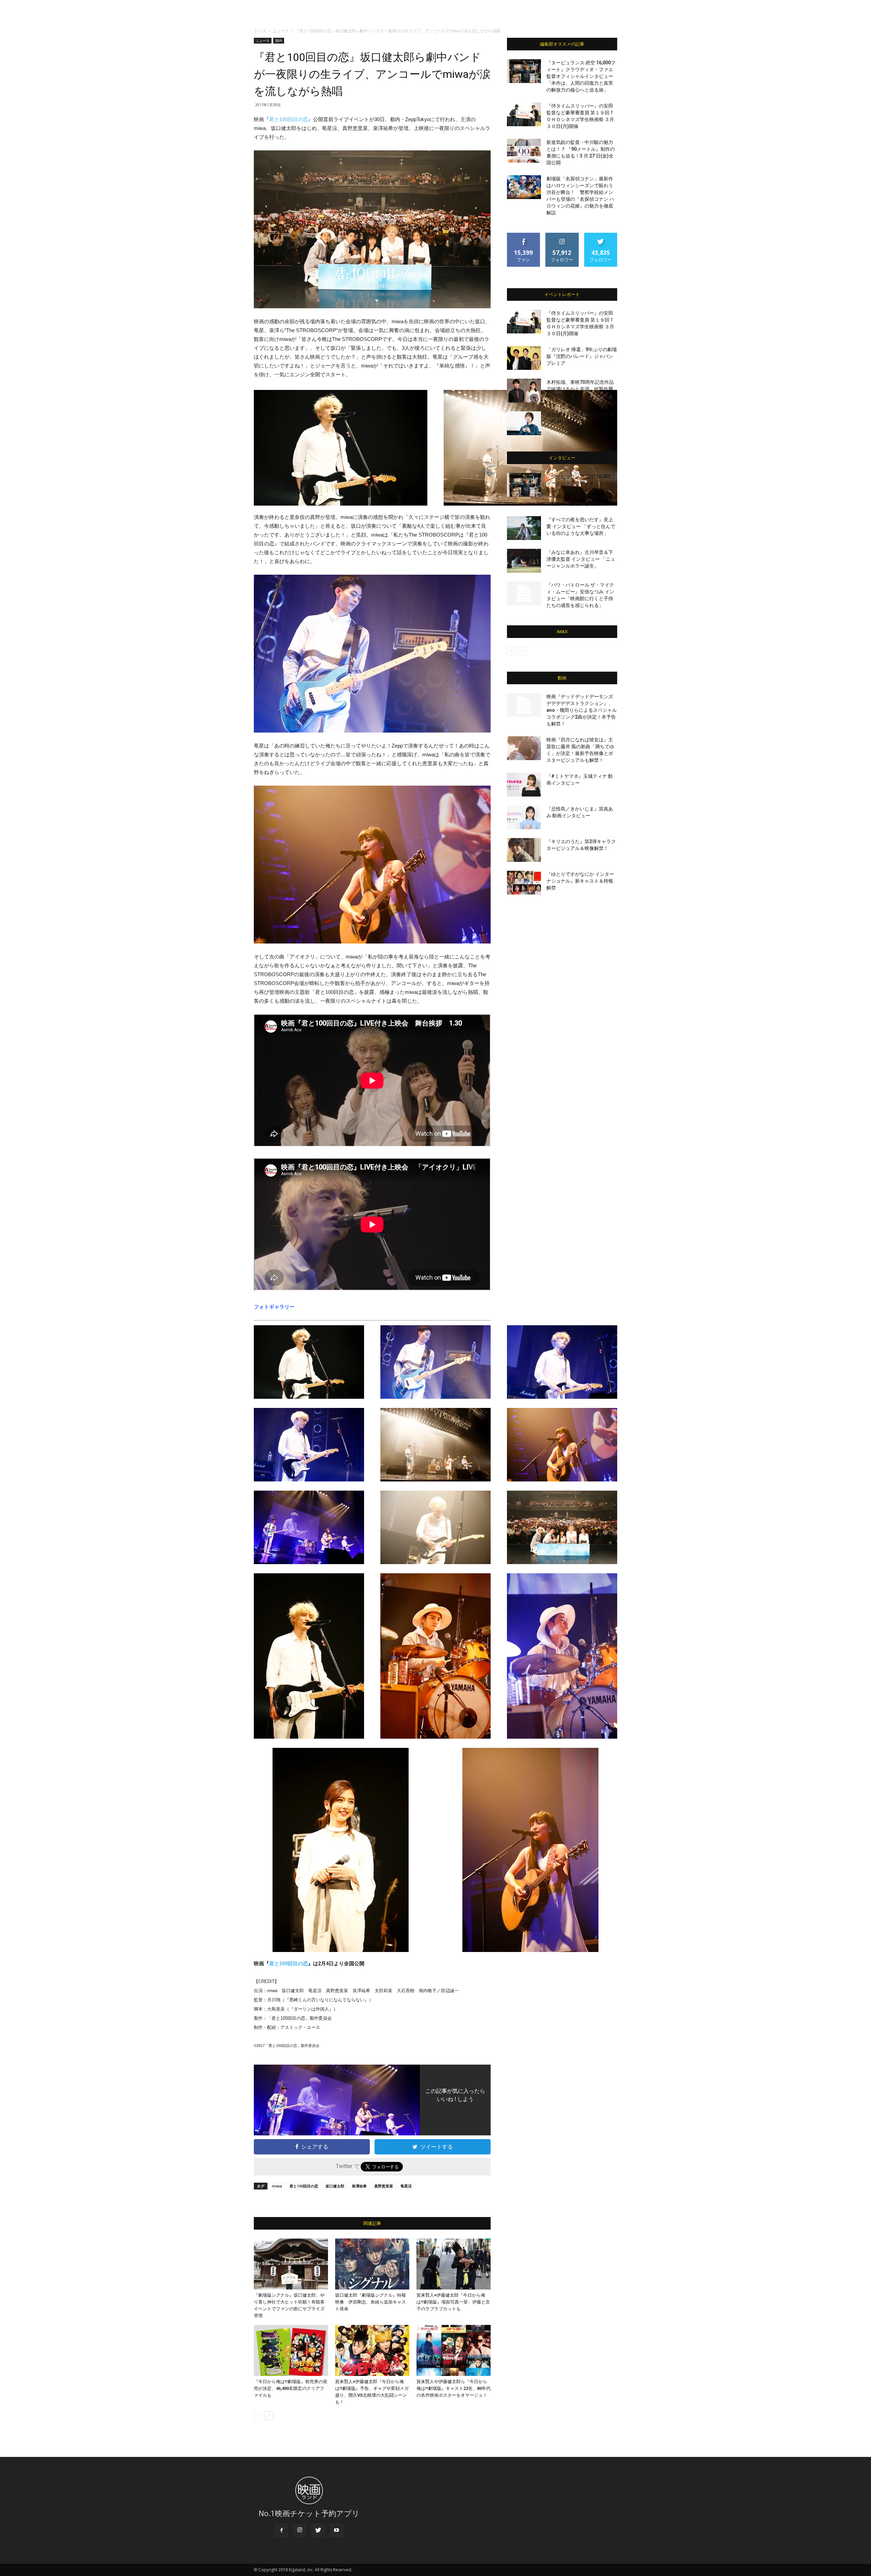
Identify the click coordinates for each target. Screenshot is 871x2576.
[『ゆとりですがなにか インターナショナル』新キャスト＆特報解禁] (524, 883)
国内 (279, 40)
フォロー (562, 235)
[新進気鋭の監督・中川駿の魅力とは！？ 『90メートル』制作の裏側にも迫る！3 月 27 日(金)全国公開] (524, 151)
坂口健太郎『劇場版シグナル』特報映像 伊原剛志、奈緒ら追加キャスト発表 (371, 2302)
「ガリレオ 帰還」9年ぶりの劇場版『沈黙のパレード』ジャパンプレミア (582, 356)
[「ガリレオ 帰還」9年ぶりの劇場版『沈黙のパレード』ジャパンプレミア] (524, 358)
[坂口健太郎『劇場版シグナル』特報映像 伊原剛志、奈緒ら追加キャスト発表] (372, 2264)
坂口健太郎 (335, 2186)
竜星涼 (406, 2186)
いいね (524, 235)
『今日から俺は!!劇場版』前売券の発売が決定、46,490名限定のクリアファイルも (291, 2388)
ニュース (281, 31)
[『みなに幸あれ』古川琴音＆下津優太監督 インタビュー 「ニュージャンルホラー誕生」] (524, 561)
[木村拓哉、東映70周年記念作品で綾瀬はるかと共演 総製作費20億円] (524, 391)
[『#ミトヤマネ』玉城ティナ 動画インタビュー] (524, 785)
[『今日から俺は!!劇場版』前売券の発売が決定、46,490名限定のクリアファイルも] (291, 2350)
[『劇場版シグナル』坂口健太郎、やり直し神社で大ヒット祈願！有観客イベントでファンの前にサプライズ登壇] (291, 2264)
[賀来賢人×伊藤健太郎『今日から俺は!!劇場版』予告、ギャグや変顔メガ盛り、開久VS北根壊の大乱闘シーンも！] (372, 2350)
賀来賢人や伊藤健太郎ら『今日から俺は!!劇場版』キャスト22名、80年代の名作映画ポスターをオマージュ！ (454, 2388)
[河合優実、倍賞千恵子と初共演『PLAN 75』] (524, 423)
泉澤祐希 (359, 2186)
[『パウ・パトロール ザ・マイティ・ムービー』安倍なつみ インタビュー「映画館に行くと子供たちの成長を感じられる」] (524, 593)
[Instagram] (300, 2530)
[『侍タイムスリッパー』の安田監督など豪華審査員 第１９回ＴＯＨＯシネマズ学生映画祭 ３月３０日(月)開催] (524, 114)
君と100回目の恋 (289, 119)
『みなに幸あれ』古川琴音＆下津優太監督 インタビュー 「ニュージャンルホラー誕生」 (581, 559)
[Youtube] (336, 2530)
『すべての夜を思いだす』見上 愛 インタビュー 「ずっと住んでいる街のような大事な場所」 (581, 526)
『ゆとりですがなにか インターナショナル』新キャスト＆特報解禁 (580, 881)
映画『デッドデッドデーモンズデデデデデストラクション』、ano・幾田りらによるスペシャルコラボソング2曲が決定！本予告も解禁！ (582, 710)
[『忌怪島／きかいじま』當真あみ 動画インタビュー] (524, 817)
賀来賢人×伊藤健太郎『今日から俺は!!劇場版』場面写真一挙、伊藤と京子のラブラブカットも (453, 2302)
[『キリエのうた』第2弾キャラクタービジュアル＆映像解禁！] (524, 850)
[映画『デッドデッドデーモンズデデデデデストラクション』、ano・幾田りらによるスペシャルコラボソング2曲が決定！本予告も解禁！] (524, 705)
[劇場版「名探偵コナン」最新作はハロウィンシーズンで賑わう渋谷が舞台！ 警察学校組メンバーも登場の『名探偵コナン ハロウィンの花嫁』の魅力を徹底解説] (524, 187)
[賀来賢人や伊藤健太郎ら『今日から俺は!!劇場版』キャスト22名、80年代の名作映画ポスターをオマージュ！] (454, 2350)
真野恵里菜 (384, 2186)
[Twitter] (318, 2530)
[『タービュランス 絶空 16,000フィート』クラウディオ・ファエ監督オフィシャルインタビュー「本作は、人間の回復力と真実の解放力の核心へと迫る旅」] (524, 71)
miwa (277, 2186)
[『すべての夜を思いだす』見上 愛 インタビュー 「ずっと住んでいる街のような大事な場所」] (524, 528)
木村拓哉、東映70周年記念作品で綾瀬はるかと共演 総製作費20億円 (580, 389)
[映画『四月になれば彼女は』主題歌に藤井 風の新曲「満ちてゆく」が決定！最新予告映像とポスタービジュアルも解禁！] (524, 748)
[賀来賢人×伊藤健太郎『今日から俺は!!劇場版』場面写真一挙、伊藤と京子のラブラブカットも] (454, 2264)
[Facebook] (281, 2530)
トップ (260, 31)
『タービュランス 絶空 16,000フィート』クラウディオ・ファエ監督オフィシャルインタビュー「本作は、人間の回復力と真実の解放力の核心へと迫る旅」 (581, 76)
